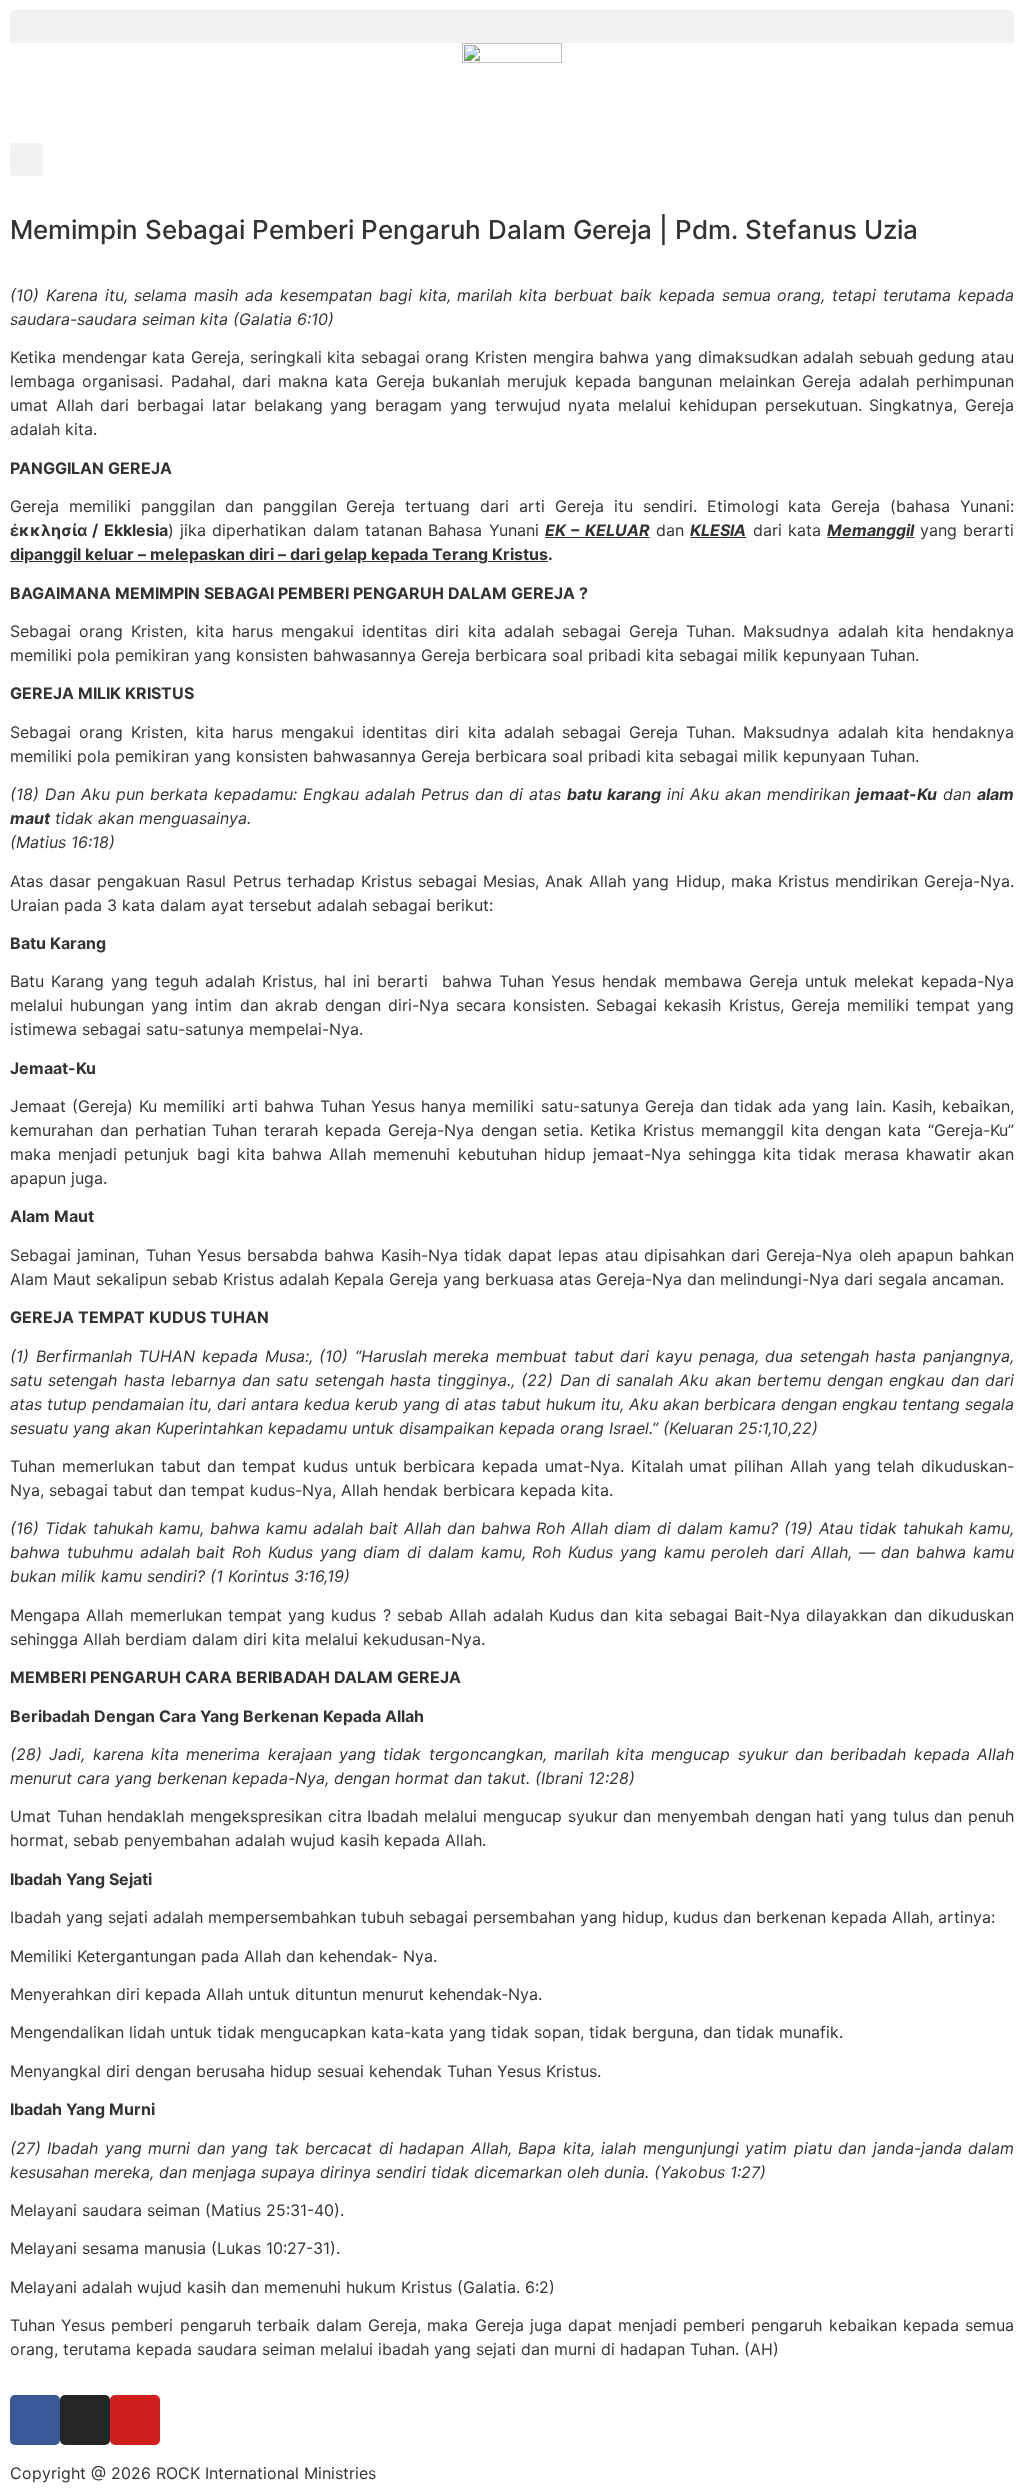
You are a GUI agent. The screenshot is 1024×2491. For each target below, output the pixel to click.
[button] (512, 26)
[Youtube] (135, 2420)
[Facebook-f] (35, 2420)
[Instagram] (85, 2420)
